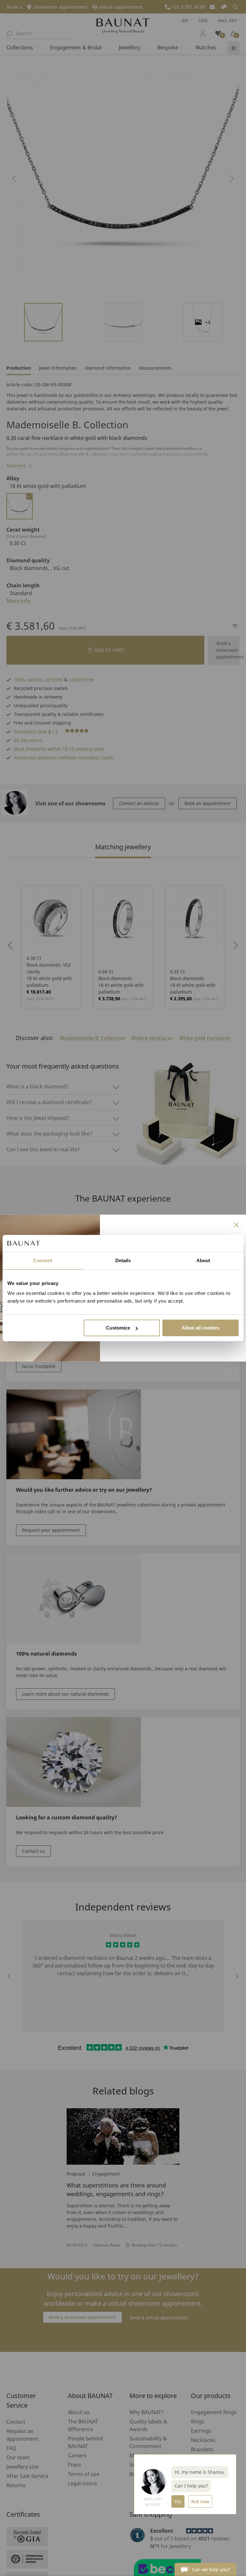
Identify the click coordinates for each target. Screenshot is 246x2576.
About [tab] (203, 1260)
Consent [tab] (43, 1260)
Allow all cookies (201, 1328)
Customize (118, 1328)
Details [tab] (123, 1260)
